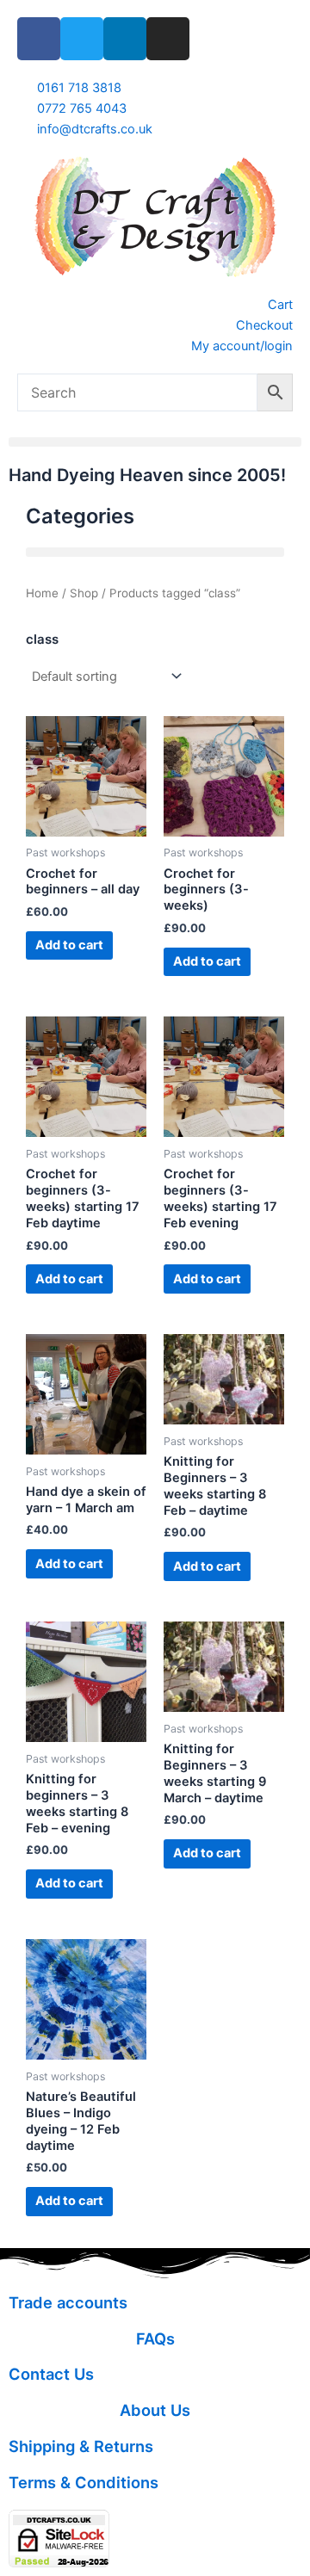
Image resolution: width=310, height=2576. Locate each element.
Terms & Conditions (84, 2482)
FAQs (155, 2338)
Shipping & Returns (81, 2446)
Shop (84, 593)
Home (42, 593)
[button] (155, 442)
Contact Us (51, 2374)
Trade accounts (68, 2302)
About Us (155, 2410)
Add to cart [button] (69, 945)
